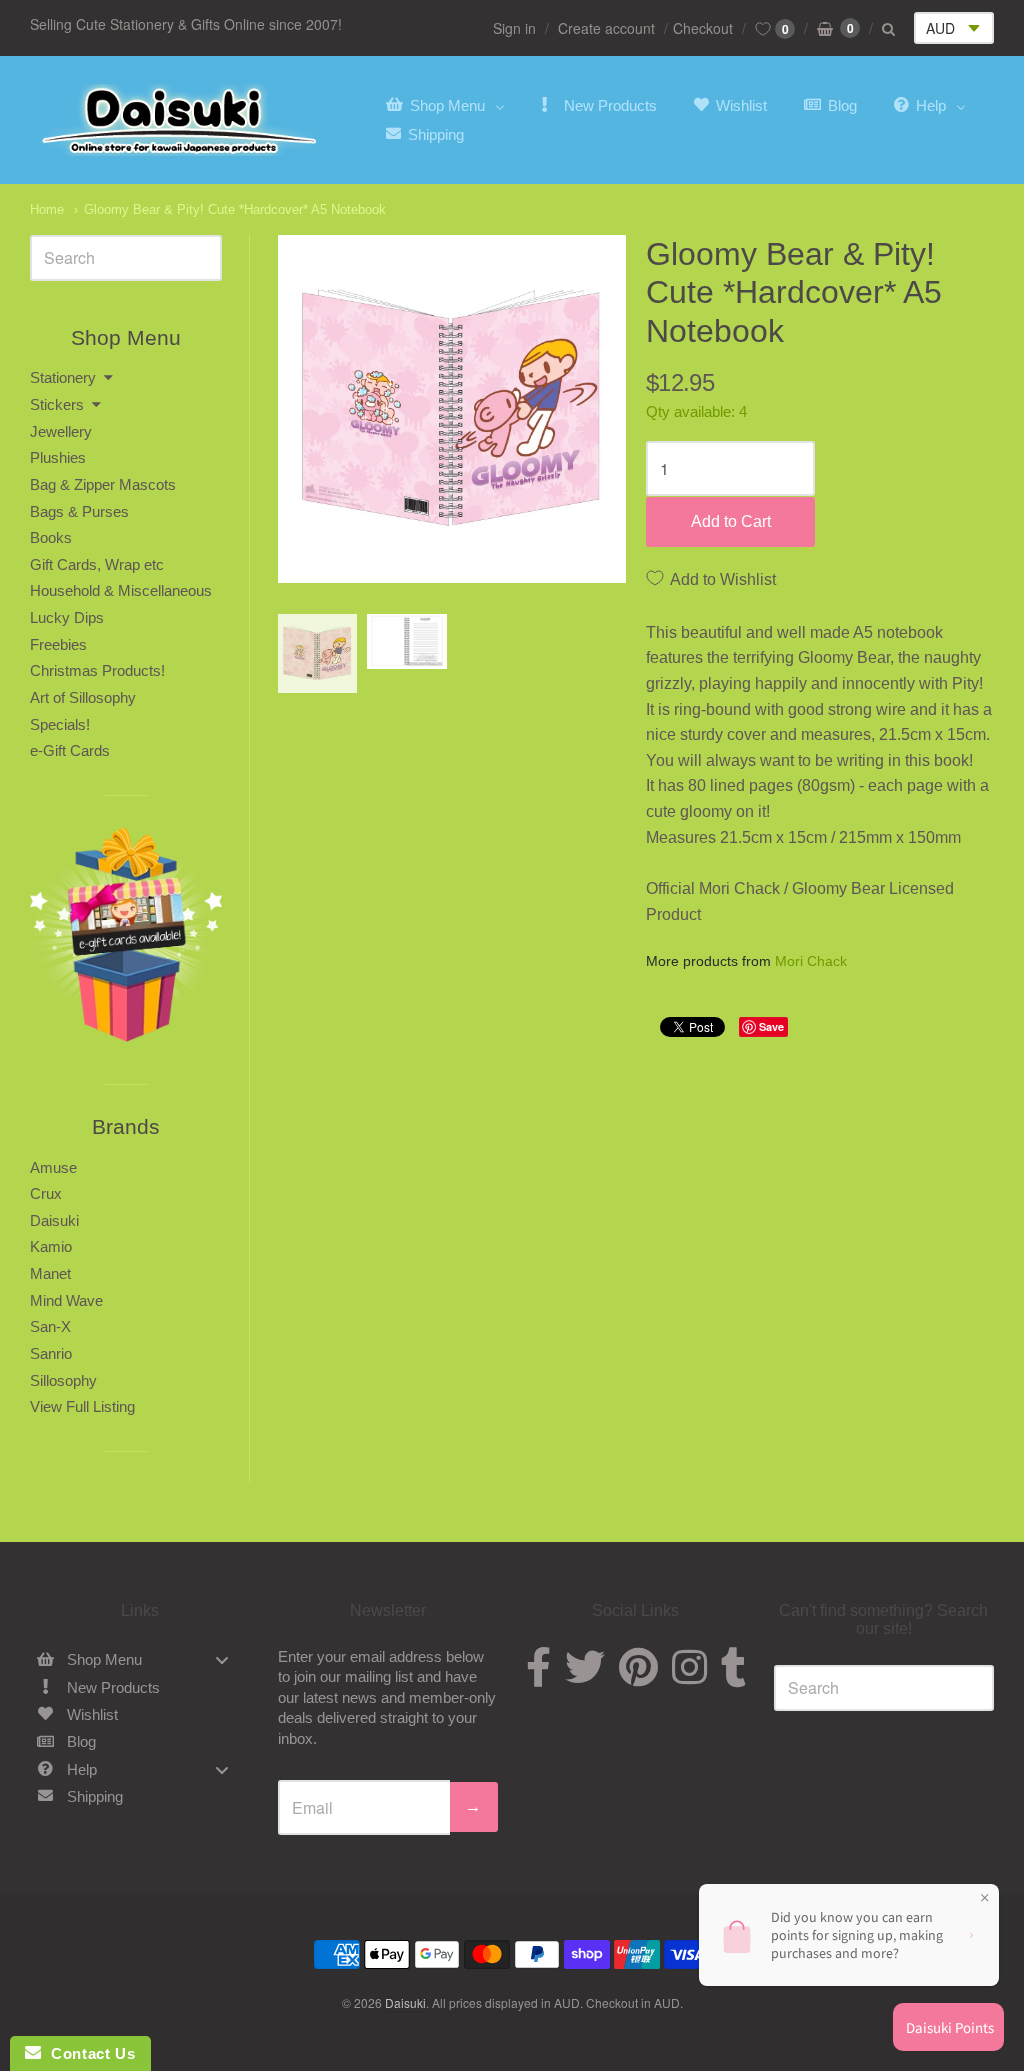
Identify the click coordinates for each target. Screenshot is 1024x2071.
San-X (50, 1326)
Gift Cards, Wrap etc (97, 564)
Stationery (63, 377)
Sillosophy (63, 1380)
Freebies (58, 644)
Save (771, 1026)
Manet (50, 1273)
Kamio (51, 1246)
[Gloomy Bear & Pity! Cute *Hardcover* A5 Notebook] (318, 654)
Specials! (60, 724)
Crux (46, 1193)
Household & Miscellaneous (121, 590)
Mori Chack (811, 961)
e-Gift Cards (70, 750)
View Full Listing (82, 1406)
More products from (746, 961)
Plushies (58, 457)
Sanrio (51, 1353)
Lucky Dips (67, 617)
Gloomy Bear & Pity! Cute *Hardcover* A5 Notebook (235, 209)
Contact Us (88, 2053)
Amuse (53, 1167)
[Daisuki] (180, 120)
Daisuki (54, 1220)
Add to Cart (731, 521)
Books (51, 537)
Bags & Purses (79, 511)
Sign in (514, 28)
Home (47, 209)
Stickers (57, 404)
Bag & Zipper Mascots (103, 484)
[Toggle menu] (222, 1660)
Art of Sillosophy (83, 697)
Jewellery (61, 431)
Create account (606, 28)
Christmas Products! (97, 670)
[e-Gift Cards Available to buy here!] (126, 940)
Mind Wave (66, 1300)
